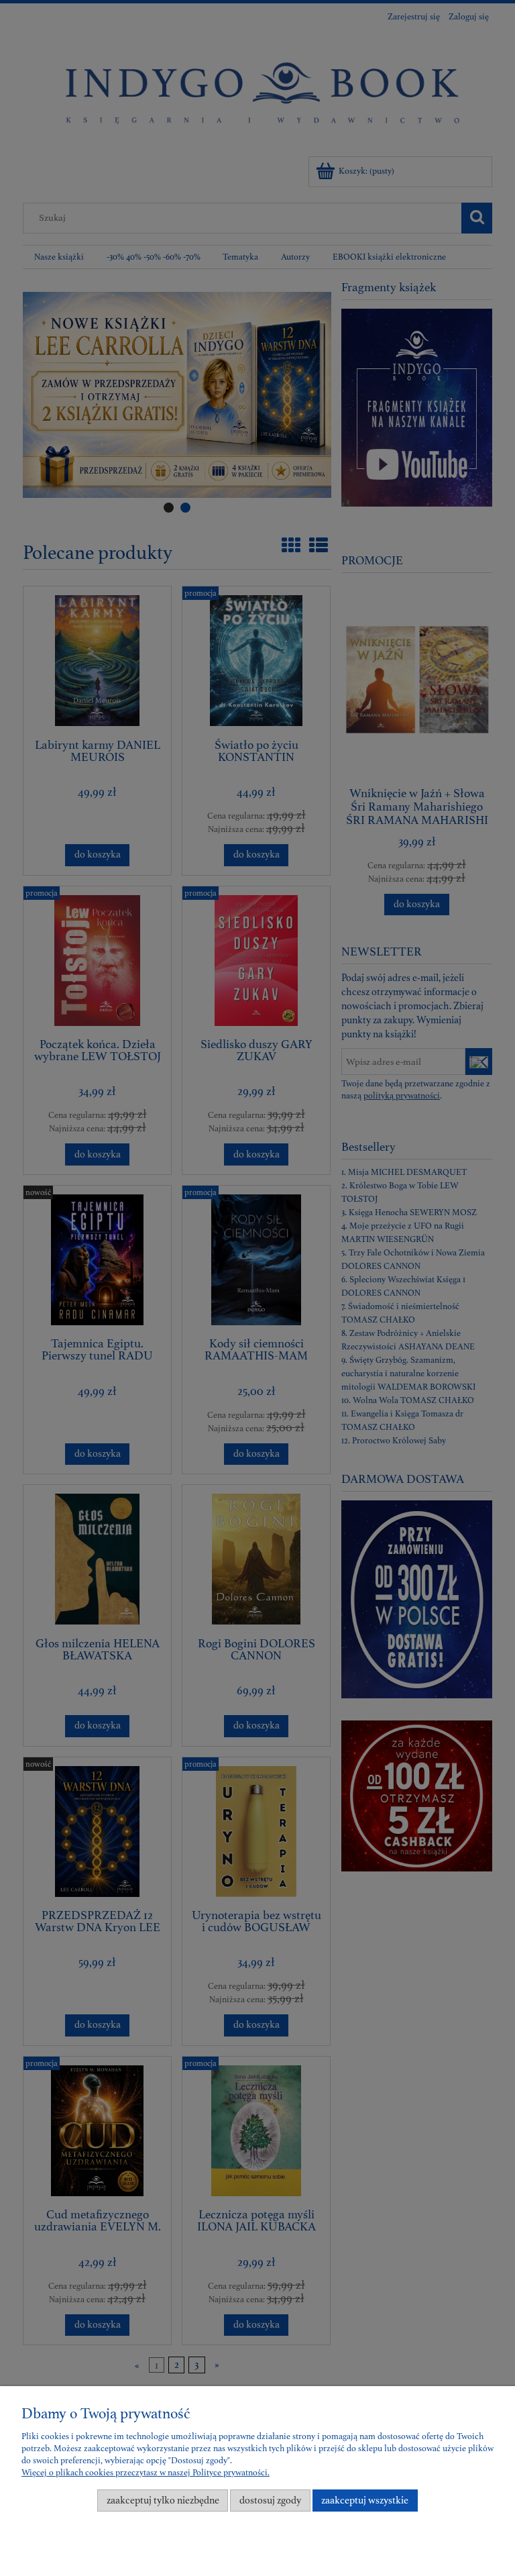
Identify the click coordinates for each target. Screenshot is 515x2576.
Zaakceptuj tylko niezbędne (163, 2501)
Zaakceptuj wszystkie (365, 2501)
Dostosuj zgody (270, 2501)
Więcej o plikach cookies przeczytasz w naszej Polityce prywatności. (146, 2473)
